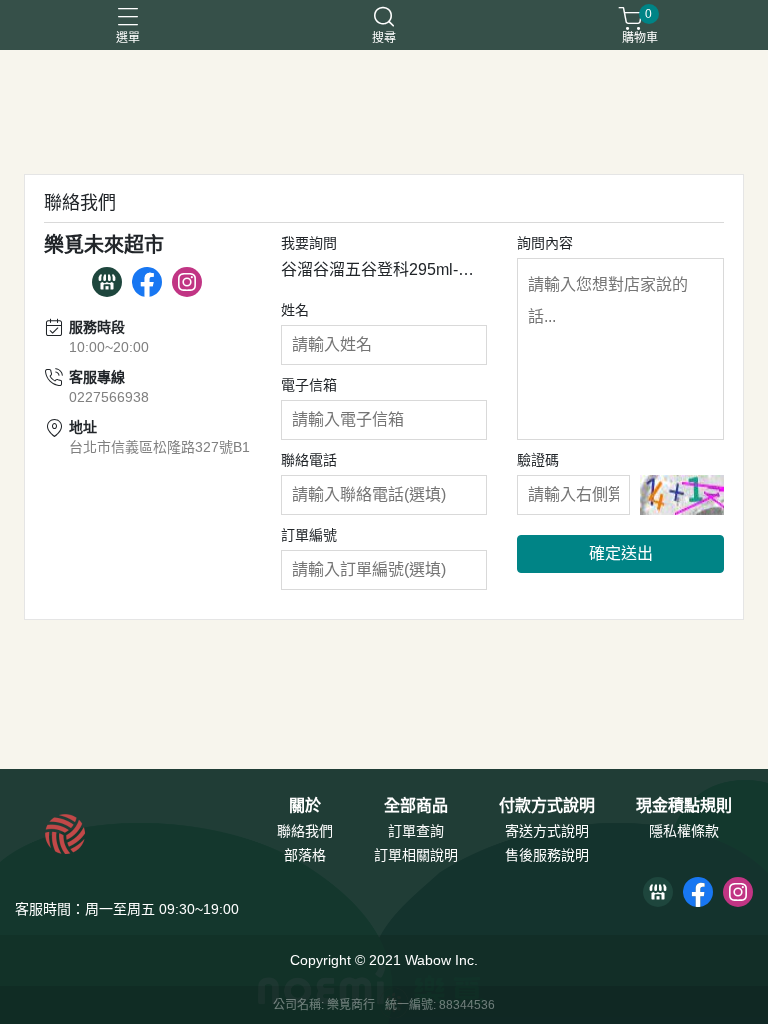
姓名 (295, 310)
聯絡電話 (309, 460)
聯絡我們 (305, 831)
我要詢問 (309, 243)
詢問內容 (545, 243)
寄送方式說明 (547, 831)
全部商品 (416, 806)
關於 (305, 806)
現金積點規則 (684, 806)
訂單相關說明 (416, 855)
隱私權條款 (684, 831)
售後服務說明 (547, 855)
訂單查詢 (416, 831)
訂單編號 (309, 535)
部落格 (305, 855)
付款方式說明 (547, 806)
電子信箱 (309, 385)
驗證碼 (538, 460)
